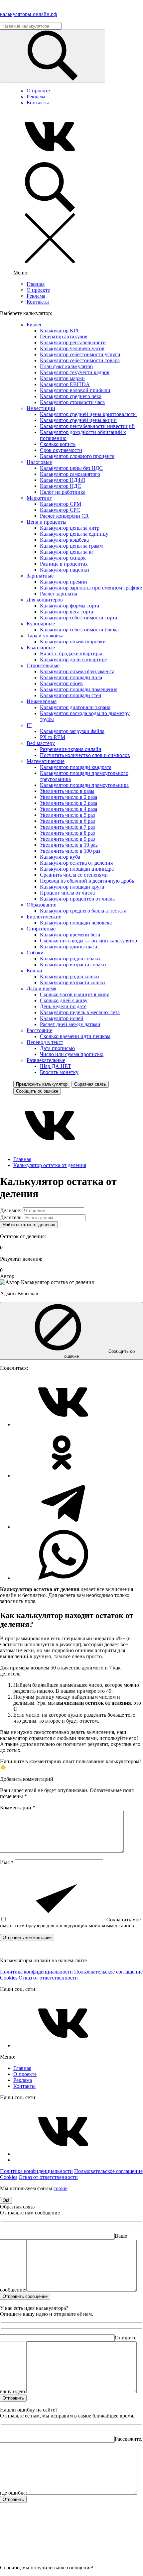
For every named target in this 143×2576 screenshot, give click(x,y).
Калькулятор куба (60, 857)
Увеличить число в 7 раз (67, 827)
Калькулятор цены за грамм (71, 546)
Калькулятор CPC (60, 510)
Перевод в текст (45, 1042)
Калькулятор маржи (62, 378)
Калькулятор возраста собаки (73, 965)
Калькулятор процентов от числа (77, 899)
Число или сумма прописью (72, 1054)
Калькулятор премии (64, 582)
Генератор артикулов (64, 336)
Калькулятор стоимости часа (72, 402)
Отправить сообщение (25, 2296)
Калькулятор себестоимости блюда (79, 630)
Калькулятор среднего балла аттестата (83, 911)
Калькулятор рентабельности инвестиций (87, 426)
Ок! (6, 2200)
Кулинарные (41, 624)
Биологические (44, 917)
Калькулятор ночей (62, 1018)
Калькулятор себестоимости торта (78, 618)
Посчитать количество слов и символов (85, 755)
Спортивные (41, 929)
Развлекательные (46, 1060)
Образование (41, 905)
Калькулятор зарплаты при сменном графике (91, 588)
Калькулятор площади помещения (79, 689)
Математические (46, 761)
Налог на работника (63, 492)
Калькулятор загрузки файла (72, 731)
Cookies (9, 1978)
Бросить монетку (59, 1072)
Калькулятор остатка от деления (76, 863)
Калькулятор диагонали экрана (75, 707)
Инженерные (42, 701)
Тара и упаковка (45, 636)
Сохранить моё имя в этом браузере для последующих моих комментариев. (70, 1923)
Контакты (38, 103)
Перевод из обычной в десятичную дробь (87, 881)
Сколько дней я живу (64, 1000)
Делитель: (11, 1217)
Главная (36, 284)
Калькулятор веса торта (67, 612)
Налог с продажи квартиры (71, 653)
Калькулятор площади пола (71, 677)
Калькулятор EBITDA (65, 384)
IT (29, 725)
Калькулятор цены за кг (67, 552)
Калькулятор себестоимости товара (80, 360)
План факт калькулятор (66, 366)
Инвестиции (41, 408)
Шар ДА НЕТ (56, 1066)
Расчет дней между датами (70, 1024)
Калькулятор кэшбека (64, 540)
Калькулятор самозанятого (70, 474)
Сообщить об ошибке (37, 1091)
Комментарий (18, 1808)
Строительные (43, 665)
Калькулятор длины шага (69, 947)
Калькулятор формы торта (70, 606)
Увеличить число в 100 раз (70, 851)
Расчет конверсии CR (64, 516)
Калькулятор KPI (59, 330)
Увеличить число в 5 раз (67, 815)
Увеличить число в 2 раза (69, 797)
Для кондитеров (45, 600)
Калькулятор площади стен (71, 695)
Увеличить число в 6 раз (67, 821)
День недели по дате (63, 1006)
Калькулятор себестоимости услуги (80, 354)
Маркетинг (39, 498)
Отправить (13, 2398)
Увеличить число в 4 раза (69, 809)
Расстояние (39, 1030)
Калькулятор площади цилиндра (77, 869)
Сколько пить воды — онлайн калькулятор (88, 941)
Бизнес (34, 324)
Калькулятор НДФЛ (63, 480)
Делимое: (11, 1210)
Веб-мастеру (41, 743)
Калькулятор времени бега (70, 935)
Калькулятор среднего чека (71, 396)
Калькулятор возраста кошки (72, 982)
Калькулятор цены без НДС (71, 468)
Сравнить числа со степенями (74, 875)
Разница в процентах (64, 564)
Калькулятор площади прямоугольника (84, 785)
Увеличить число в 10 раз (69, 845)
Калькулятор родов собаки (70, 959)
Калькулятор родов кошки (70, 976)
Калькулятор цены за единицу (74, 534)
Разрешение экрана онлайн (71, 749)
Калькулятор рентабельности (73, 342)
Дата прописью (57, 1048)
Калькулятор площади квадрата (76, 767)
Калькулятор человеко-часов (72, 348)
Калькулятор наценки (65, 570)
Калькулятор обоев (61, 683)
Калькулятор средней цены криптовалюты (88, 414)
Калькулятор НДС (61, 486)
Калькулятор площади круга (72, 887)
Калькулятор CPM (61, 504)
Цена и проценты (47, 522)
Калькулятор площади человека (76, 923)
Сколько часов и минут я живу (74, 994)
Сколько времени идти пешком (75, 1036)
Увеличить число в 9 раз (67, 839)
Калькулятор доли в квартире (73, 659)
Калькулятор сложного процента (77, 456)
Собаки (35, 953)
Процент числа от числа (67, 893)
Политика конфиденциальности (36, 1972)
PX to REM (53, 737)
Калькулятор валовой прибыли (75, 390)
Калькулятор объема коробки (73, 642)
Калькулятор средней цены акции (78, 420)
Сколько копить (58, 444)
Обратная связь (90, 1084)
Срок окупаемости (61, 450)
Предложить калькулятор (42, 1084)
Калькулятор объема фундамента (77, 671)
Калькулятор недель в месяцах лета (80, 1012)
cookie (61, 2188)
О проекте (38, 91)
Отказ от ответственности (48, 1978)
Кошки (34, 970)
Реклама (36, 97)
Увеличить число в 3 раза (69, 803)
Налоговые (39, 462)
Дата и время (41, 988)
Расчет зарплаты (59, 594)
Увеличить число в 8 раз (67, 833)
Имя (7, 1862)
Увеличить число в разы (67, 791)
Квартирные (41, 647)
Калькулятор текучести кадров (75, 372)
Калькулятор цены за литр (70, 528)
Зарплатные (40, 576)
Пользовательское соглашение (108, 1972)
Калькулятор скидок (63, 558)
